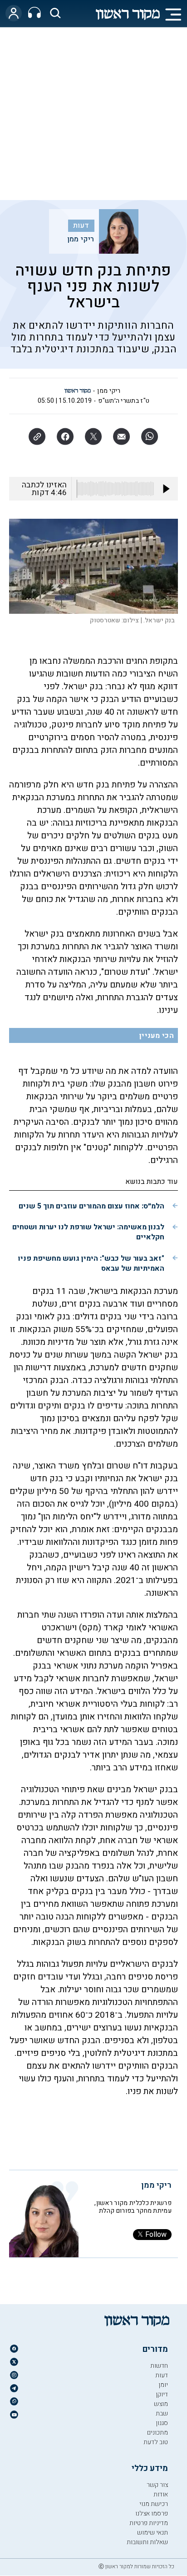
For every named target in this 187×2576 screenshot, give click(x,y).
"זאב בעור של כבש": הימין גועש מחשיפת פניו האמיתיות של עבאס (91, 1263)
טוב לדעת (156, 2442)
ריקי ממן (81, 239)
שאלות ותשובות (147, 2542)
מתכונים (157, 2433)
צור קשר (157, 2485)
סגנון (162, 2423)
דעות (81, 226)
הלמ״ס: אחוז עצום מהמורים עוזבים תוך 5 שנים (91, 1206)
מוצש (161, 2404)
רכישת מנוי (154, 2504)
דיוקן (162, 2394)
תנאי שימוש (153, 2533)
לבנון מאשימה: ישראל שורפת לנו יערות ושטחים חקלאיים (88, 1232)
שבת (162, 2413)
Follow (156, 2235)
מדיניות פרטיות (149, 2523)
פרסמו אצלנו (152, 2513)
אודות (161, 2494)
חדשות (159, 2366)
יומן (163, 2385)
